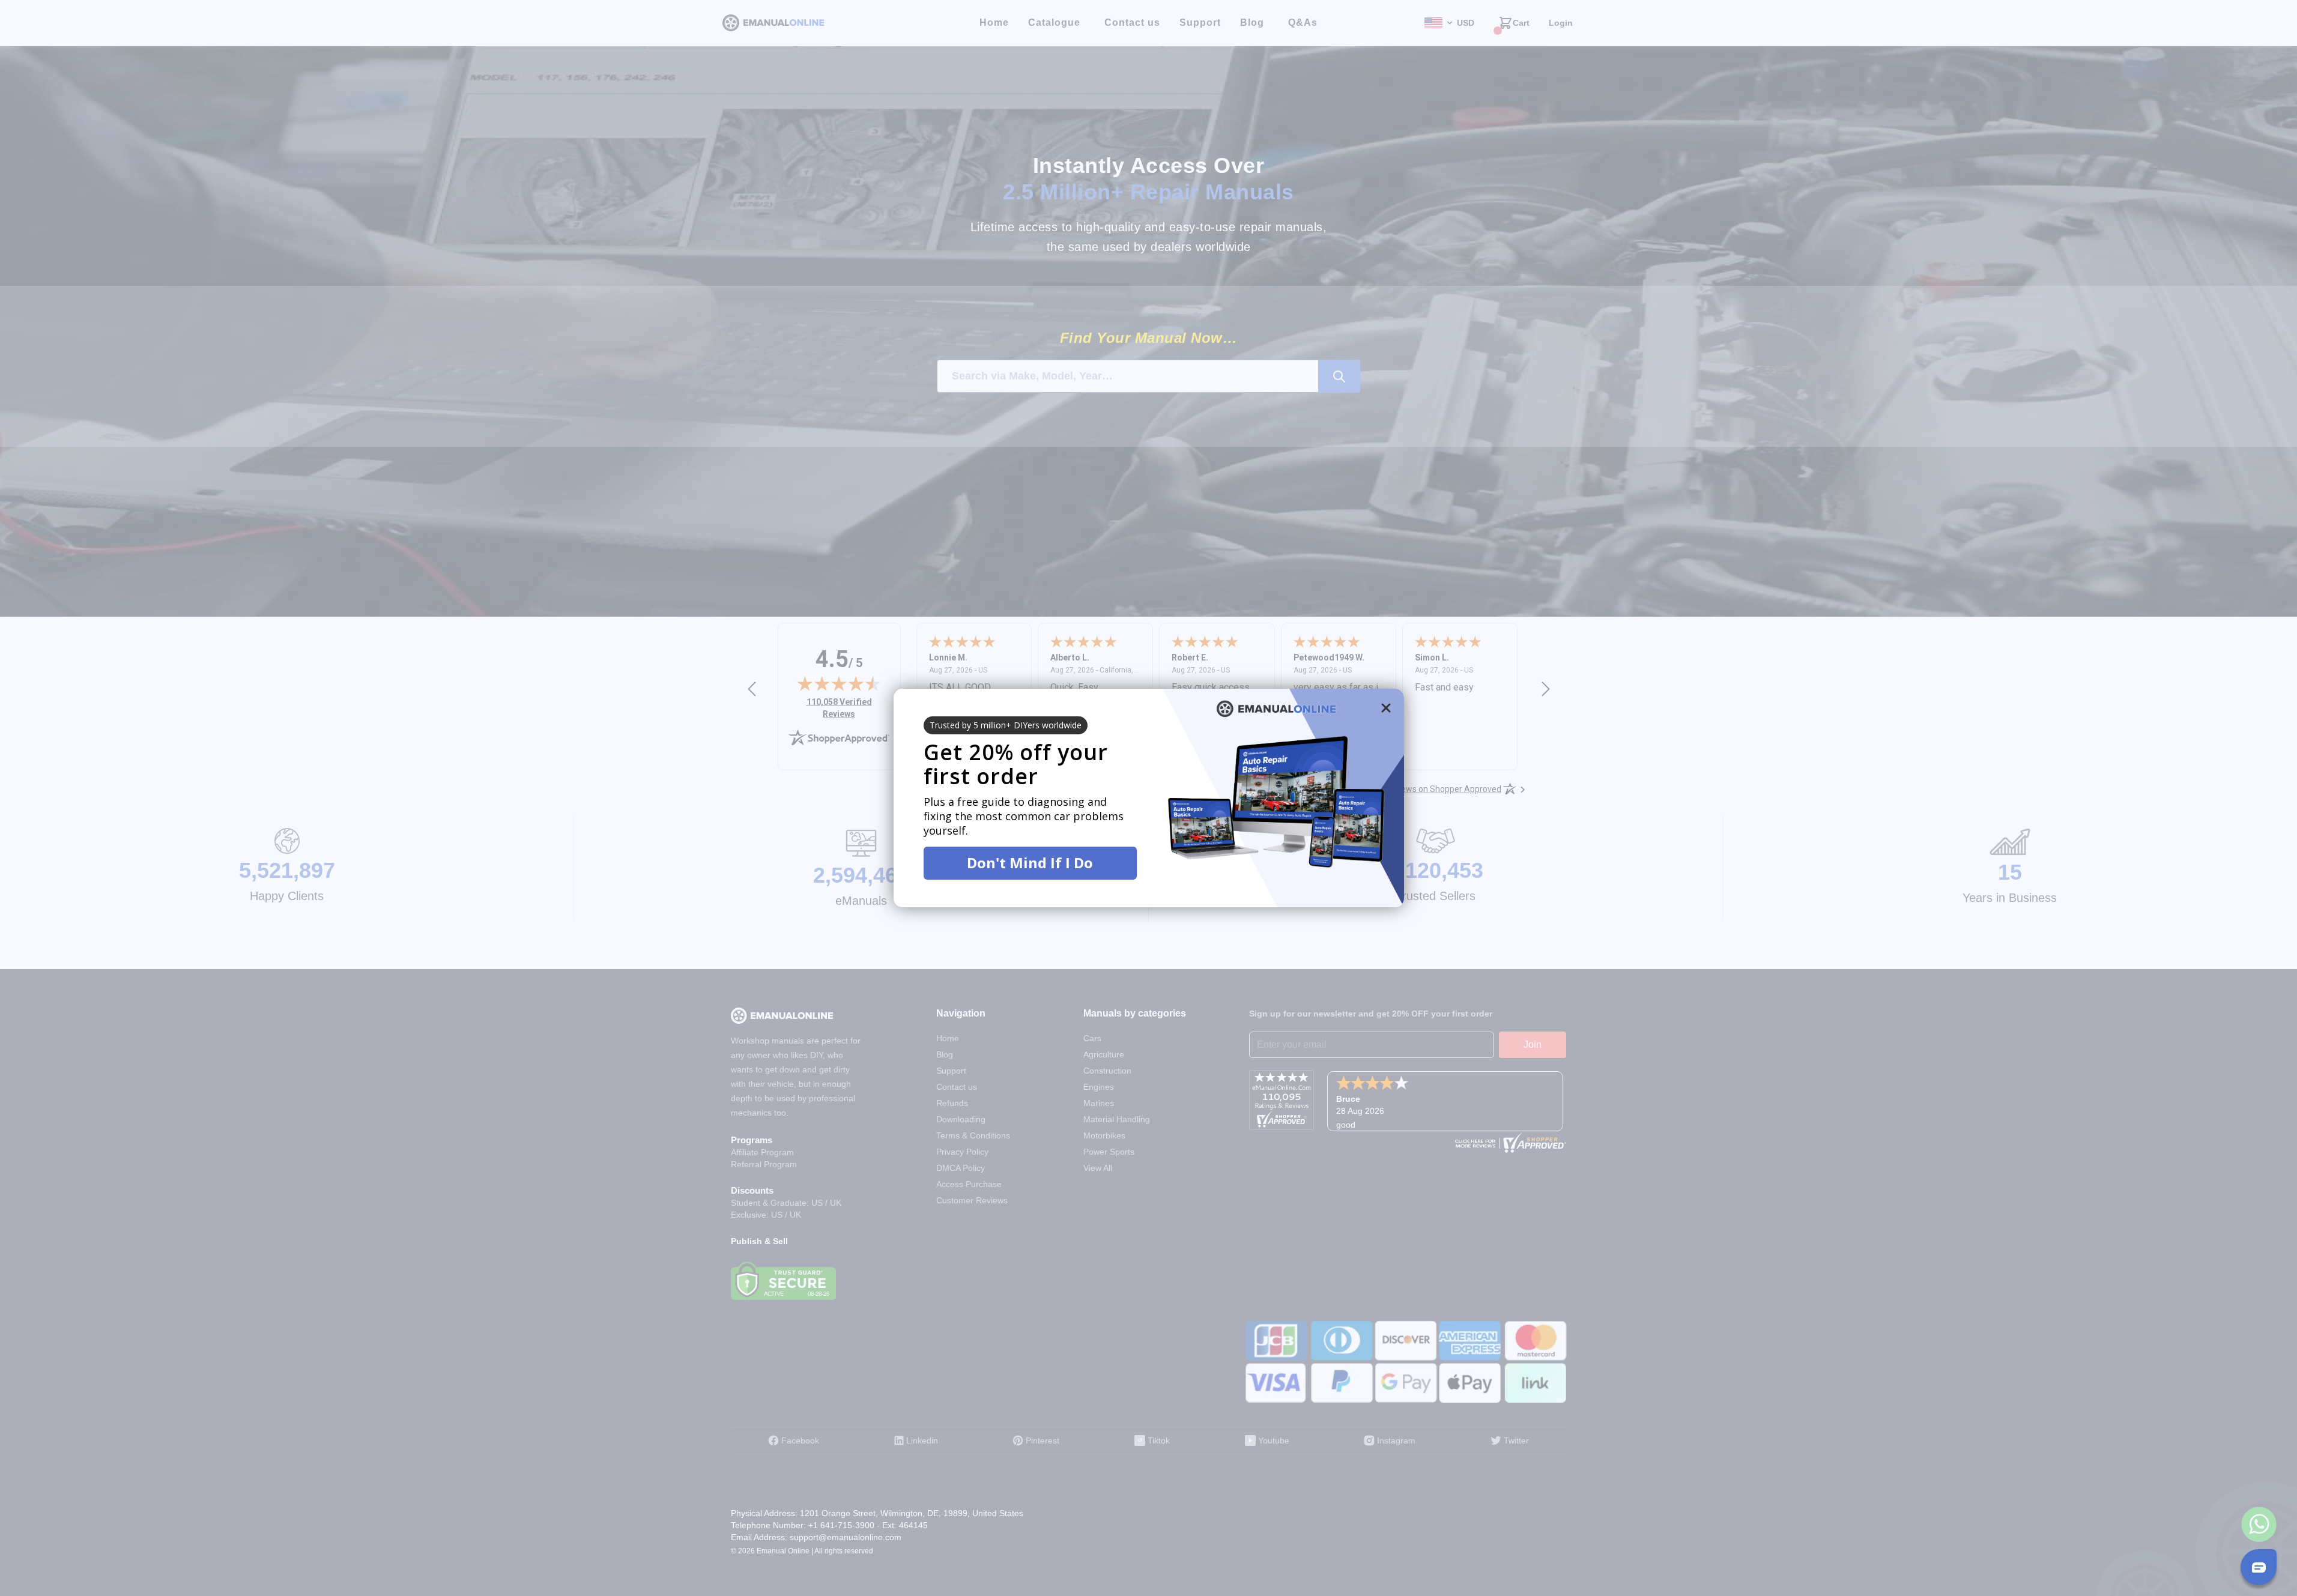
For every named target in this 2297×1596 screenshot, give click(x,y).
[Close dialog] (1386, 708)
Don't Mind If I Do (1030, 863)
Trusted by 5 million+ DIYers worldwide (1006, 725)
